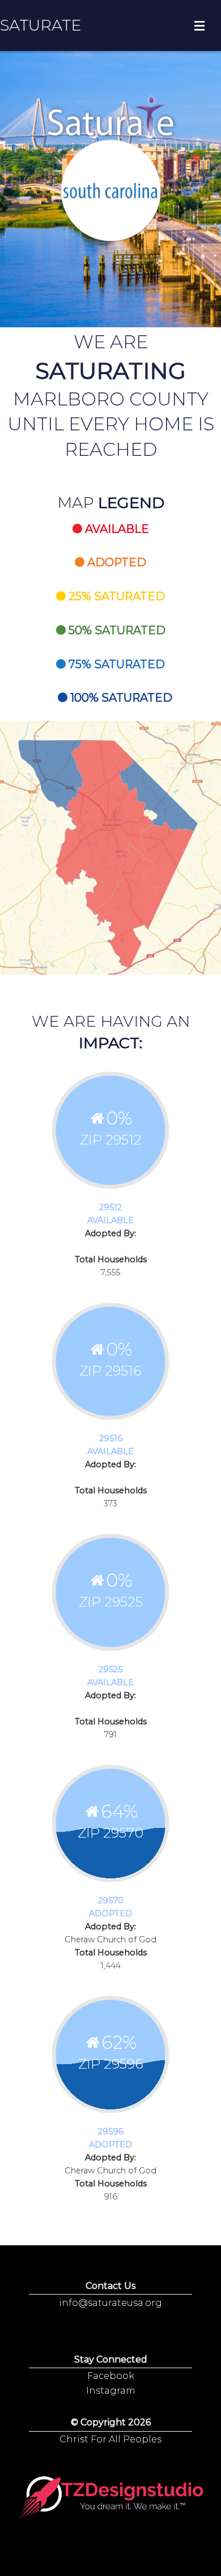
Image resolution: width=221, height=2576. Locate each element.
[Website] (110, 2499)
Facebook (111, 2376)
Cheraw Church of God (110, 1940)
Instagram (111, 2391)
